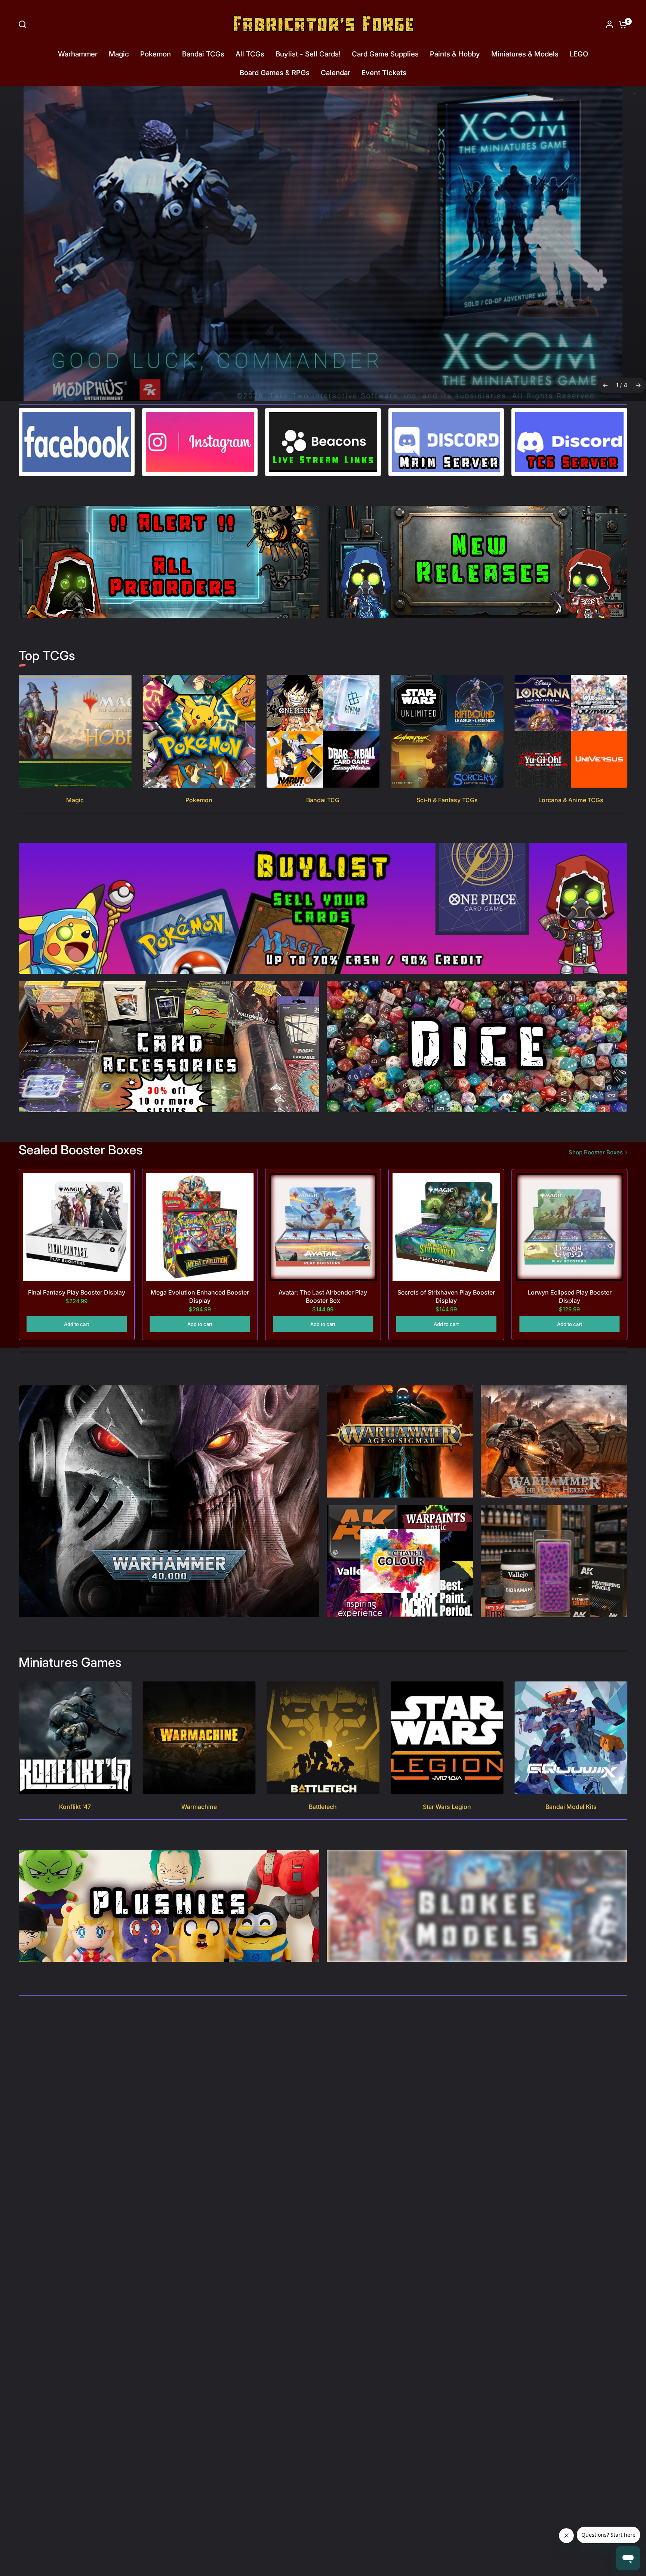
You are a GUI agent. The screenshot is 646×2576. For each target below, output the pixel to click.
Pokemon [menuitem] (156, 54)
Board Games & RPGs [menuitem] (275, 73)
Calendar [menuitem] (336, 73)
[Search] (24, 24)
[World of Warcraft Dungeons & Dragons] (323, 243)
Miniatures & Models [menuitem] (525, 54)
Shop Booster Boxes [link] (596, 1152)
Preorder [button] (322, 288)
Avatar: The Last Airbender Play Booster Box (323, 1296)
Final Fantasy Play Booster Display (77, 1292)
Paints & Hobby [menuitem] (455, 54)
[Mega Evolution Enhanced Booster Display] (200, 1227)
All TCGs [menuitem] (250, 54)
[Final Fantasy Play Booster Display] (77, 1227)
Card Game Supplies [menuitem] (385, 54)
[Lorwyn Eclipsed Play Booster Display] (569, 1227)
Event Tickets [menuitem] (384, 73)
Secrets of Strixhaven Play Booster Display (446, 1296)
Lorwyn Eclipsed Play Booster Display (570, 1296)
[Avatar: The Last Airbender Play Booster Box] (323, 1227)
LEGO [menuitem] (579, 54)
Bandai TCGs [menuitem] (203, 54)
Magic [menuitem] (119, 54)
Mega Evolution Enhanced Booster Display (200, 1296)
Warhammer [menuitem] (78, 54)
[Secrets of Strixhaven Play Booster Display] (446, 1227)
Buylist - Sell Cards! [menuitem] (308, 54)
